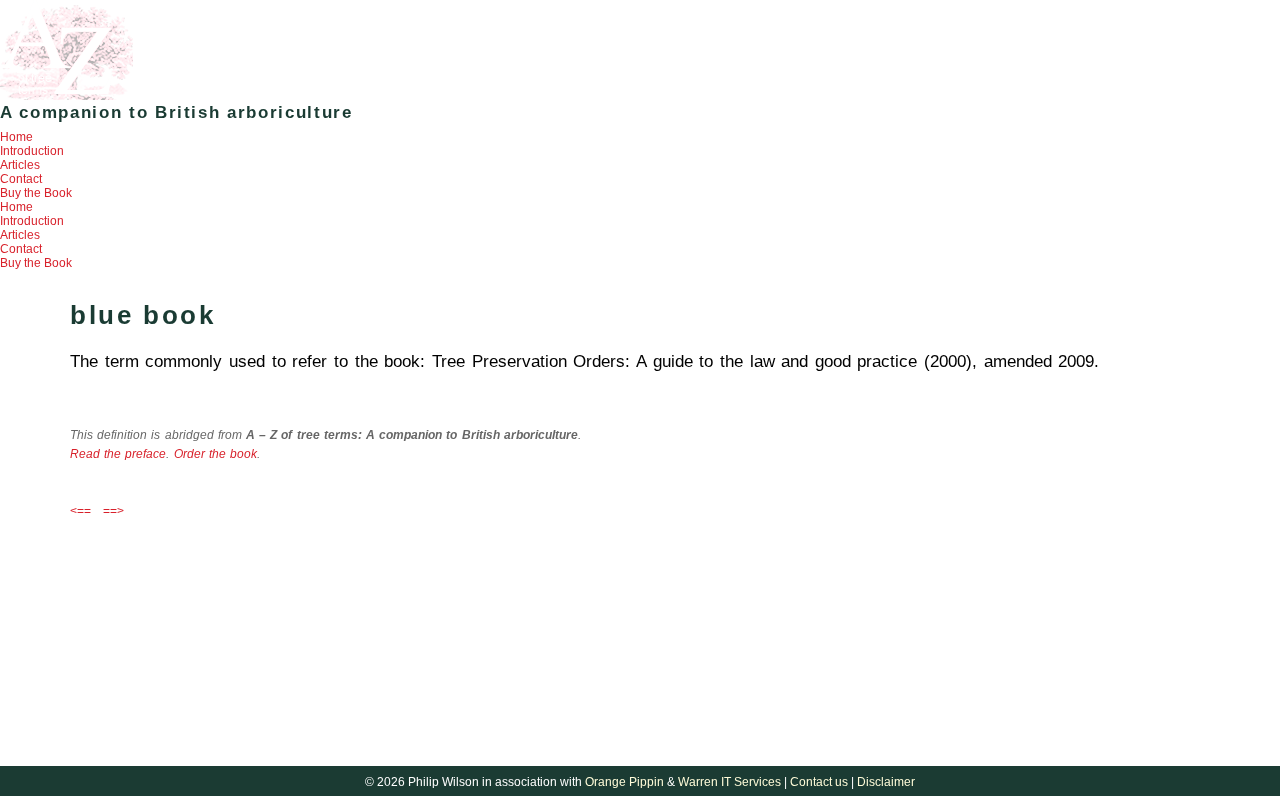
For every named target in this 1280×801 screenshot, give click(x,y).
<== (80, 511)
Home (16, 137)
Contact (21, 179)
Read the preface (118, 454)
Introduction (32, 151)
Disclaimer (886, 782)
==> (113, 511)
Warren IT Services (729, 782)
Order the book (215, 454)
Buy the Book (36, 193)
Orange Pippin (624, 782)
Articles (20, 165)
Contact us (819, 782)
